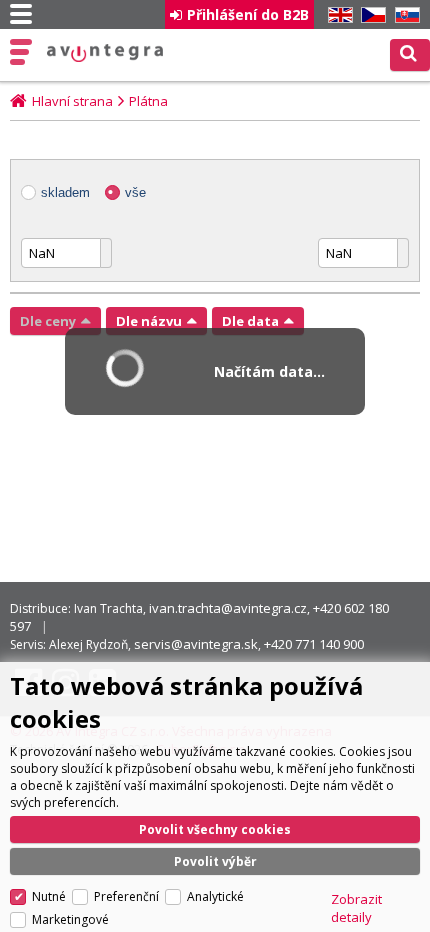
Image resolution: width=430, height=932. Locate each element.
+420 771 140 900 (314, 644)
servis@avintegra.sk (196, 644)
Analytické (215, 896)
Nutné (49, 896)
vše (135, 192)
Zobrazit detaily (356, 908)
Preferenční (126, 896)
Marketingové (70, 919)
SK (404, 15)
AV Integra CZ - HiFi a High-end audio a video (105, 53)
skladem (65, 192)
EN (337, 15)
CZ (370, 15)
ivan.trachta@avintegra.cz (228, 608)
